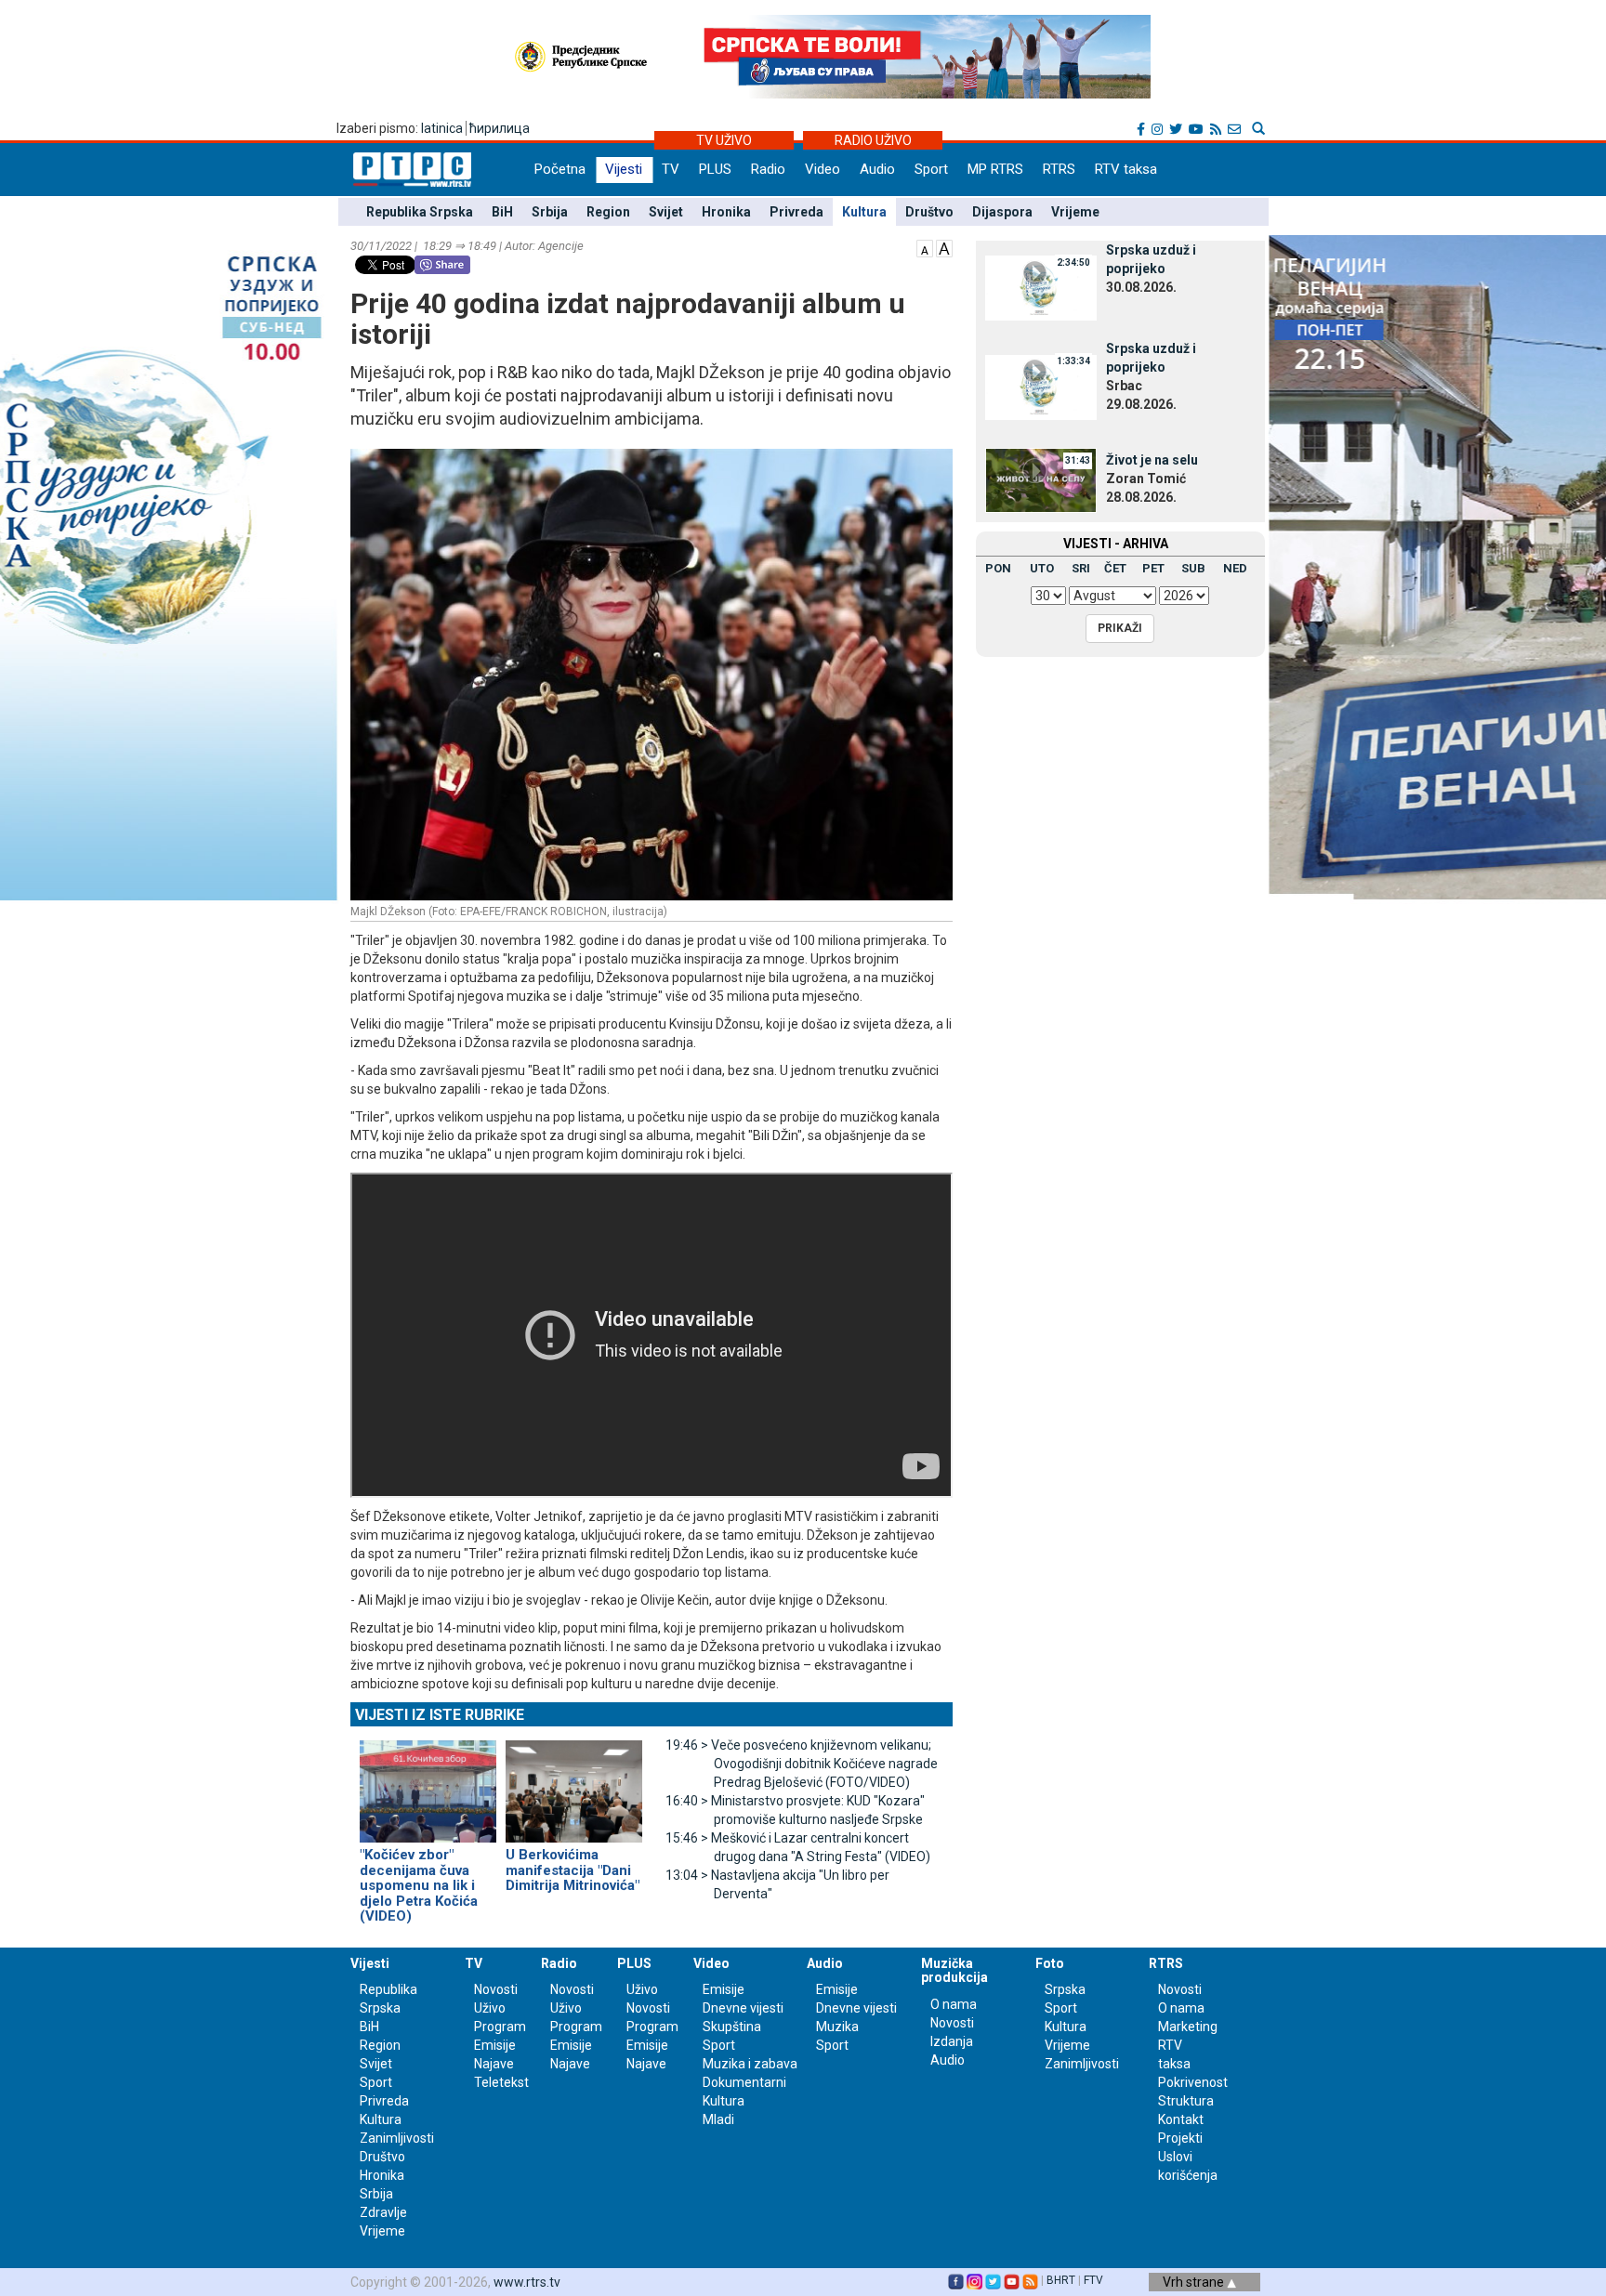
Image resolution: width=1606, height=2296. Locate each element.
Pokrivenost (1193, 2082)
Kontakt (1181, 2119)
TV (671, 169)
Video (823, 169)
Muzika (837, 2027)
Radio (768, 169)
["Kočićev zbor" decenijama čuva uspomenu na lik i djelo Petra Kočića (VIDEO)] (428, 1784)
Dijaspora (1002, 212)
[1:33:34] (1041, 386)
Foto (1050, 1963)
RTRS (1059, 169)
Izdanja (952, 2041)
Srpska (1065, 1989)
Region (608, 212)
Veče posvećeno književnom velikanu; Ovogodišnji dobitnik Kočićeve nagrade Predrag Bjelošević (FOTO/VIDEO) (802, 1764)
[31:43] (1041, 479)
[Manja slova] (925, 247)
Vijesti (624, 169)
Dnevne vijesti (743, 2008)
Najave (494, 2064)
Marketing (1188, 2027)
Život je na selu (1152, 460)
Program (500, 2027)
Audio (877, 169)
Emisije (495, 2045)
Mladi (718, 2119)
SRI (1081, 568)
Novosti (496, 1989)
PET (1153, 568)
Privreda (796, 212)
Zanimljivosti (397, 2138)
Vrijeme (1075, 212)
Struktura (1186, 2101)
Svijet (666, 212)
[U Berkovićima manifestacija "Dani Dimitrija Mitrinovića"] (574, 1784)
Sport (931, 169)
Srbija (550, 212)
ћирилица (500, 128)
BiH (502, 212)
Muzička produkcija (954, 1970)
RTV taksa (1126, 169)
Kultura (864, 212)
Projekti (1180, 2138)
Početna (560, 169)
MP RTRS (995, 169)
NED (1235, 568)
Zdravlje (383, 2212)
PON (998, 568)
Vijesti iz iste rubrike (440, 1715)
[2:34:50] (1041, 287)
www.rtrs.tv (527, 2282)
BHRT (1061, 2280)
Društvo (929, 212)
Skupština (732, 2027)
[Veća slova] (944, 247)
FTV (1093, 2280)
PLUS (715, 169)
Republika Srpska (420, 212)
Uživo (490, 2008)
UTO (1042, 568)
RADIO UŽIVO (873, 140)
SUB (1193, 568)
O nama (954, 2004)
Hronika (726, 212)
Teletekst (501, 2082)
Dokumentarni (744, 2082)
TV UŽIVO (724, 140)
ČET (1115, 568)
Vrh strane (1195, 2282)
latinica (442, 128)
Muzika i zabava (750, 2064)
